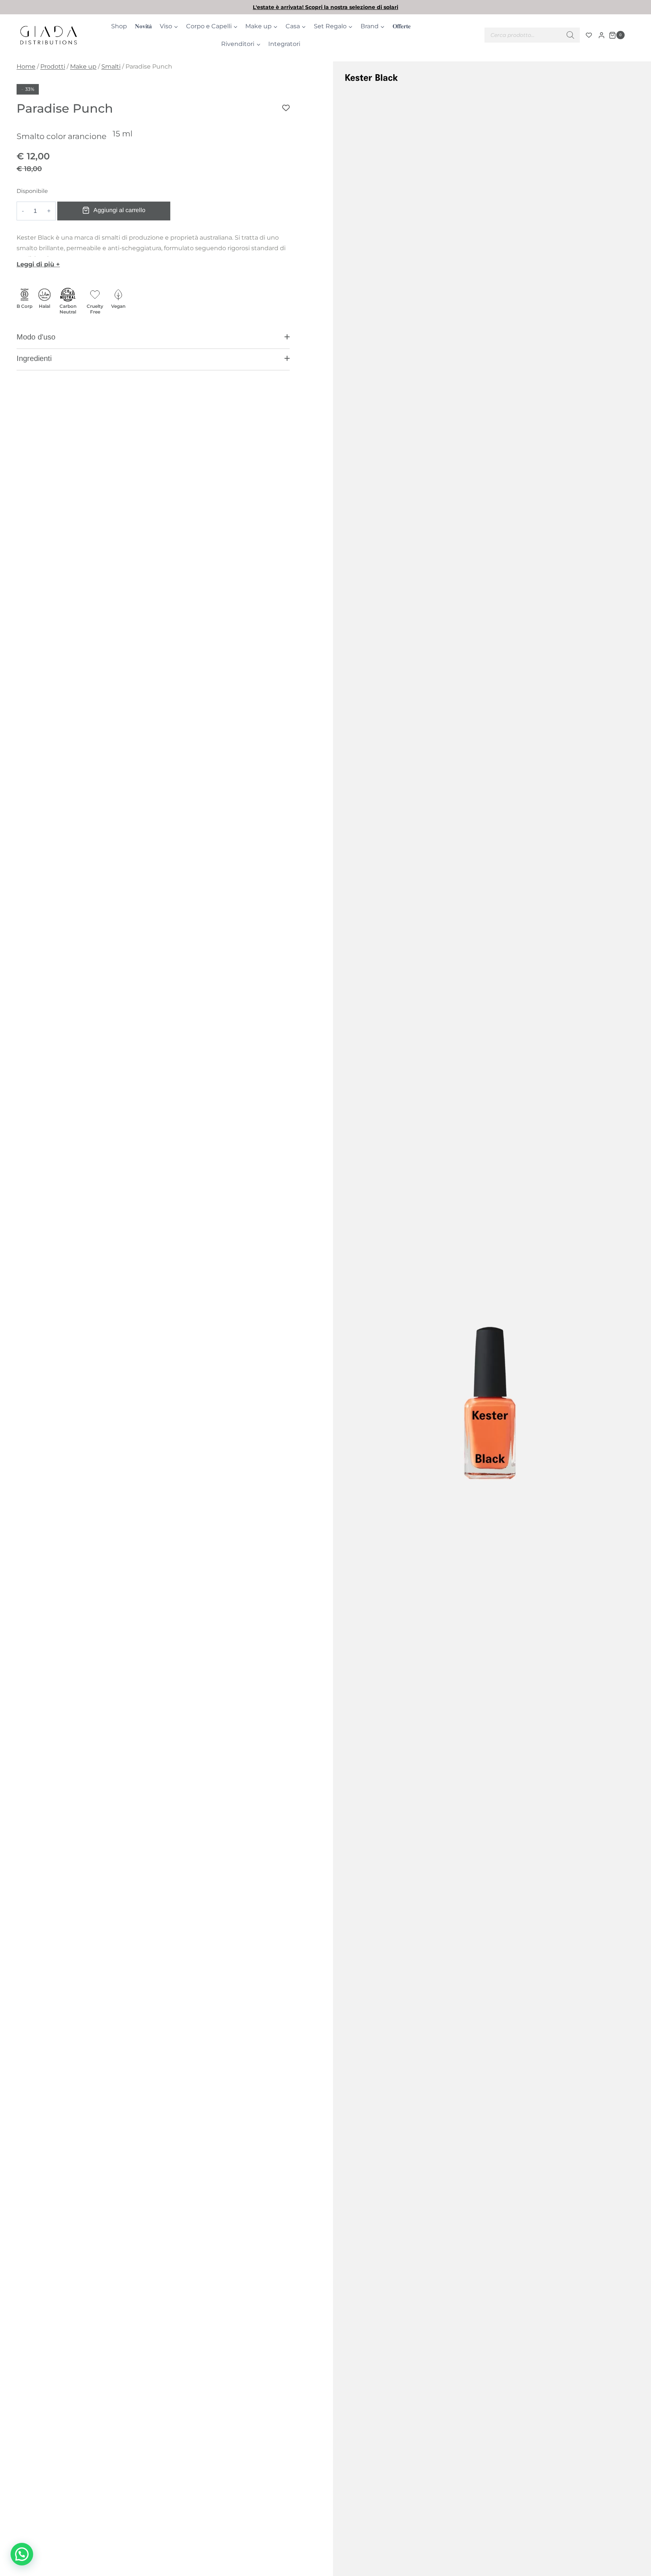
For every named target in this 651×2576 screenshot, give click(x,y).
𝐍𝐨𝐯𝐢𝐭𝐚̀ (143, 26)
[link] (325, 7)
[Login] (601, 35)
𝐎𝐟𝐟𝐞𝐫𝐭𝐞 (402, 26)
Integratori (284, 44)
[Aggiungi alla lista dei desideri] (286, 108)
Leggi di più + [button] (38, 264)
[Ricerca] (570, 35)
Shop (119, 26)
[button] (153, 340)
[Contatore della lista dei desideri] (589, 35)
